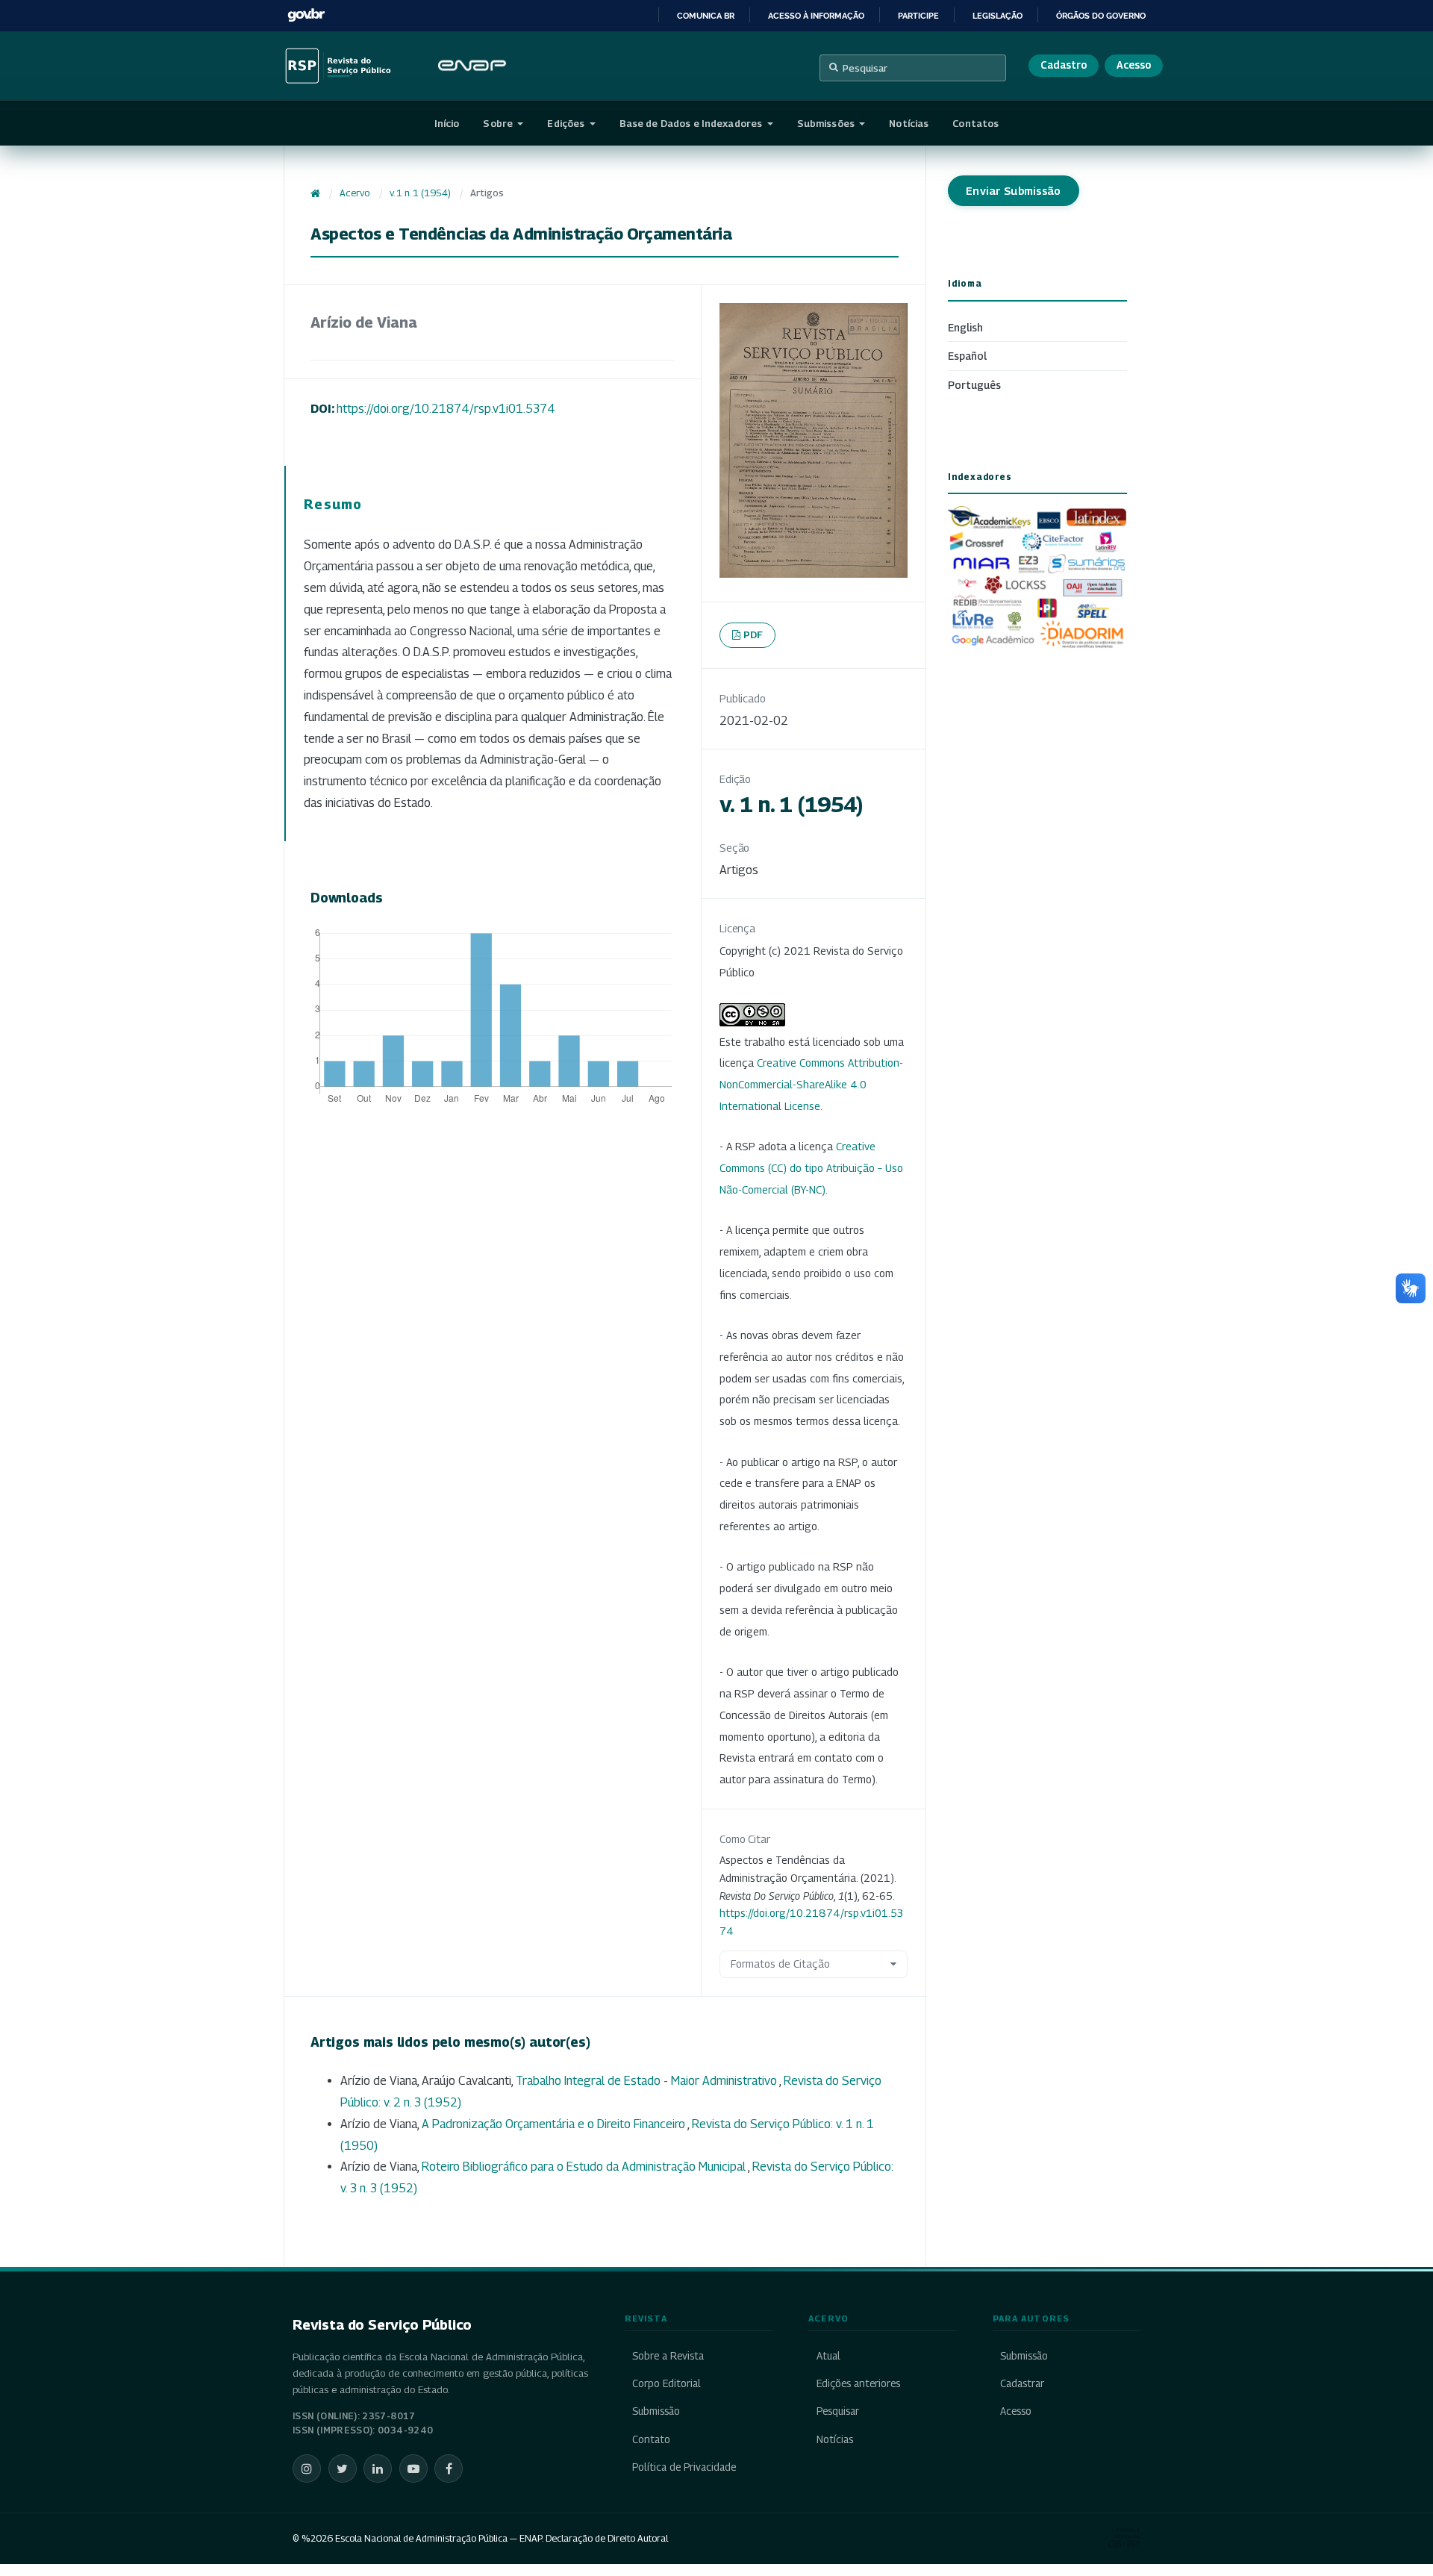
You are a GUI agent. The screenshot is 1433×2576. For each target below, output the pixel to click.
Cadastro (1064, 65)
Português (974, 385)
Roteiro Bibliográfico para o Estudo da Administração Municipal (585, 2167)
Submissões (827, 123)
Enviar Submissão (1014, 191)
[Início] (315, 193)
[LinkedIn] (378, 2469)
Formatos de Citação (780, 1964)
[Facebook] (449, 2469)
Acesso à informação (816, 16)
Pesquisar (865, 68)
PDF (753, 634)
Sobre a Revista (668, 2356)
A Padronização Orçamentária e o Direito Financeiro (555, 2124)
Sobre (499, 123)
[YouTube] (413, 2469)
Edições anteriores (858, 2383)
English (965, 327)
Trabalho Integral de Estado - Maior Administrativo (647, 2081)
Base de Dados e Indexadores (692, 123)
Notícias (909, 123)
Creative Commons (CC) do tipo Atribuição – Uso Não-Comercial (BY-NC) (811, 1168)
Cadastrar (1022, 2383)
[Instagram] (307, 2469)
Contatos (975, 123)
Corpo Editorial (666, 2383)
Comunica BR (706, 16)
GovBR (306, 15)
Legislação (998, 16)
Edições (567, 123)
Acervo (355, 193)
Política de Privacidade (684, 2467)
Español (967, 356)
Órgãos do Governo (1101, 16)
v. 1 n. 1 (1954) (420, 193)
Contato (651, 2439)
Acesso (1134, 65)
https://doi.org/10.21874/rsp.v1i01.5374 (446, 409)
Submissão (656, 2411)
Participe (918, 16)
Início (447, 123)
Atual (828, 2356)
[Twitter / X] (343, 2469)
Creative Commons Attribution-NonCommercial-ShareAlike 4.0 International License (811, 1084)
